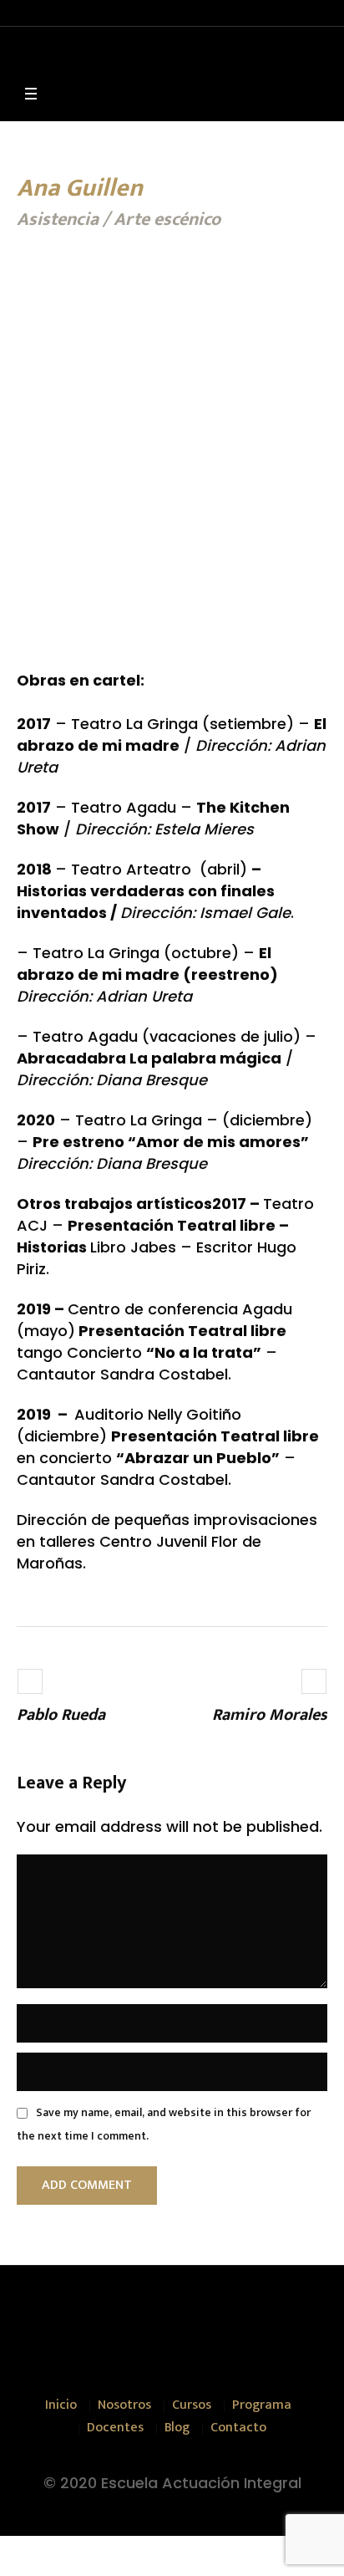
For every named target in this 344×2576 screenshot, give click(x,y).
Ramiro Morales (270, 1715)
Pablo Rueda (61, 1715)
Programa (262, 2405)
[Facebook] (139, 2325)
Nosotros (124, 2405)
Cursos (192, 2405)
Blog (177, 2428)
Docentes (115, 2428)
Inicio (61, 2405)
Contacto (238, 2428)
